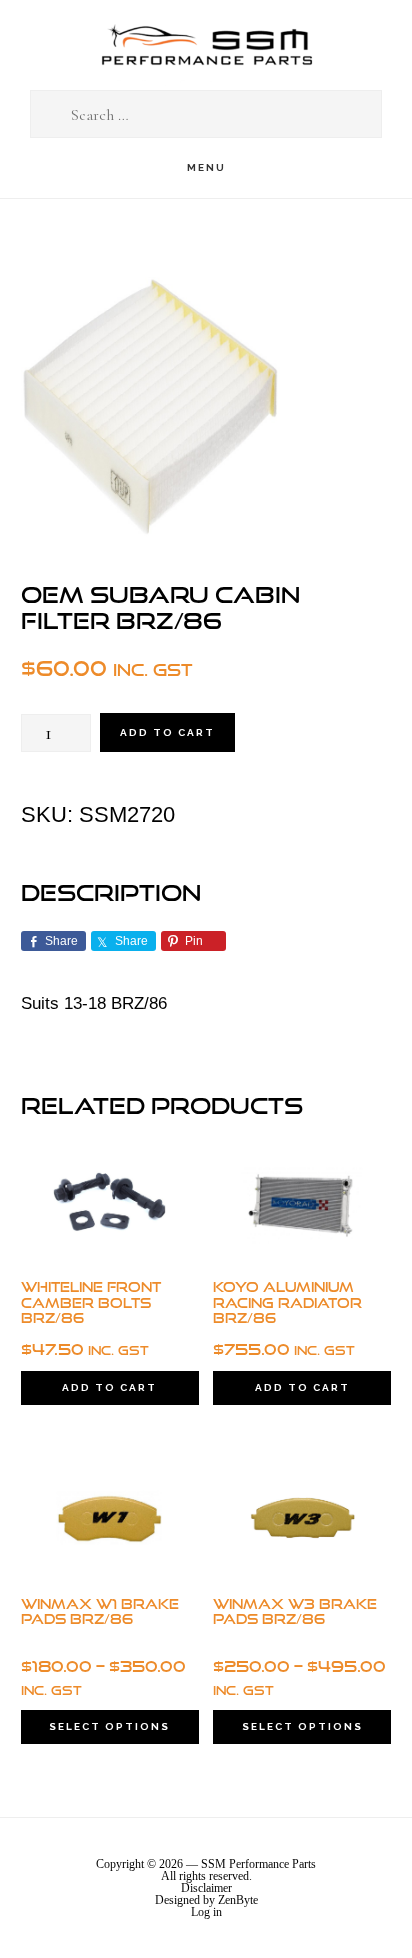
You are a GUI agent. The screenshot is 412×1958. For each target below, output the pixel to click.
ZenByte (238, 1900)
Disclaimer (206, 1888)
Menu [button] (206, 167)
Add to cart (167, 732)
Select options (109, 1726)
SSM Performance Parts (206, 45)
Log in (206, 1912)
